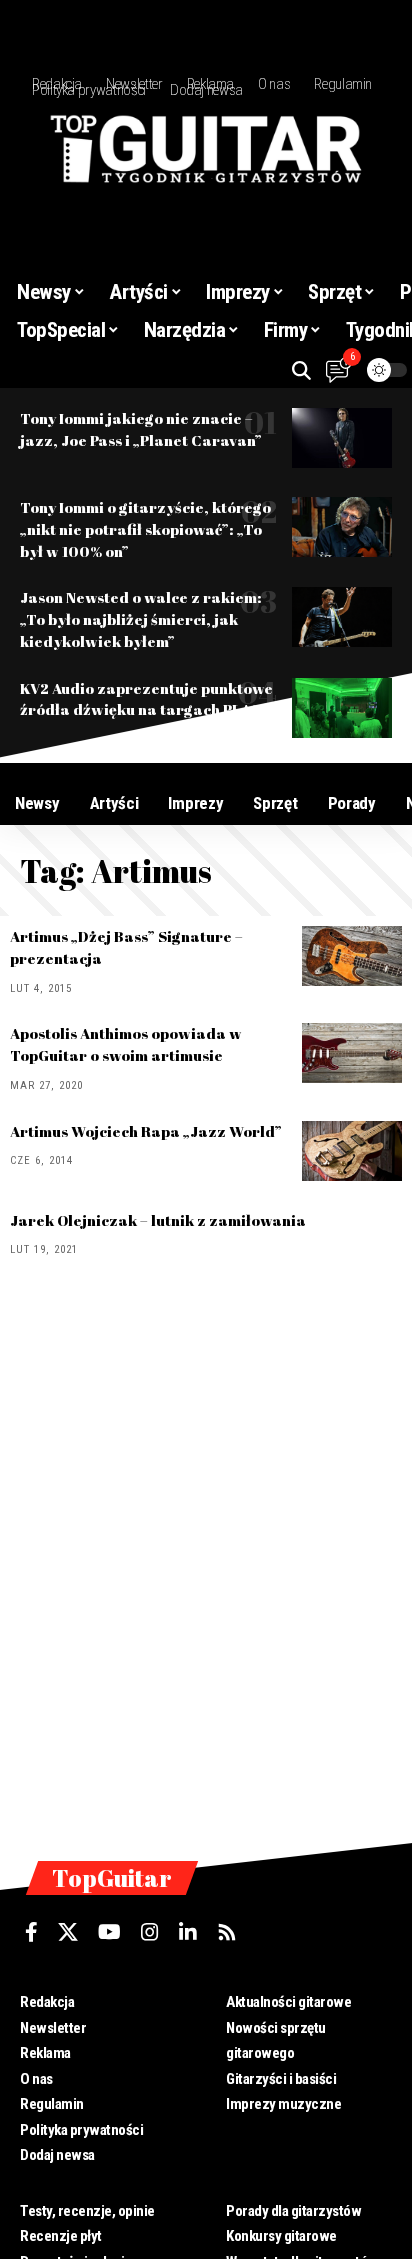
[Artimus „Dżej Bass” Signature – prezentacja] (352, 956)
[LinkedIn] (188, 1932)
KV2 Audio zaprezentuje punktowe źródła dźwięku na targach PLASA (146, 699)
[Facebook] (31, 1932)
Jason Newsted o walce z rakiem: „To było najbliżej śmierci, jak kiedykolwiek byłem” (141, 619)
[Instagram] (150, 1932)
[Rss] (227, 1932)
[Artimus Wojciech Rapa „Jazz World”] (352, 1151)
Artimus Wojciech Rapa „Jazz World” (146, 1131)
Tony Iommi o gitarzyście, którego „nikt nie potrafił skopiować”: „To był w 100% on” (145, 529)
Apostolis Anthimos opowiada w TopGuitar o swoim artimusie (126, 1044)
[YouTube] (109, 1932)
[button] (301, 370)
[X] (68, 1932)
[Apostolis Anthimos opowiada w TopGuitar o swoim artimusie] (352, 1053)
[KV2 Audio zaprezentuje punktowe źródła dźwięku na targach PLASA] (342, 708)
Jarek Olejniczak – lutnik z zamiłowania (158, 1220)
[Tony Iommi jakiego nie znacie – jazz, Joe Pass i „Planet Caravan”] (342, 438)
